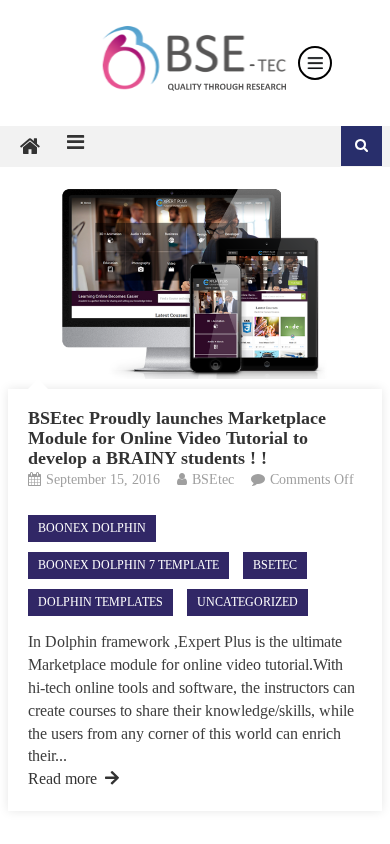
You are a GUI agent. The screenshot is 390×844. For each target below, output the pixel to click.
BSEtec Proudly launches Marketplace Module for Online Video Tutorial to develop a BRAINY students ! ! (177, 438)
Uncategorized (247, 602)
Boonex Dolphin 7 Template (128, 565)
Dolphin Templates (100, 602)
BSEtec (213, 479)
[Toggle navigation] (315, 63)
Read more (62, 778)
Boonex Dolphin (92, 528)
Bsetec (275, 565)
